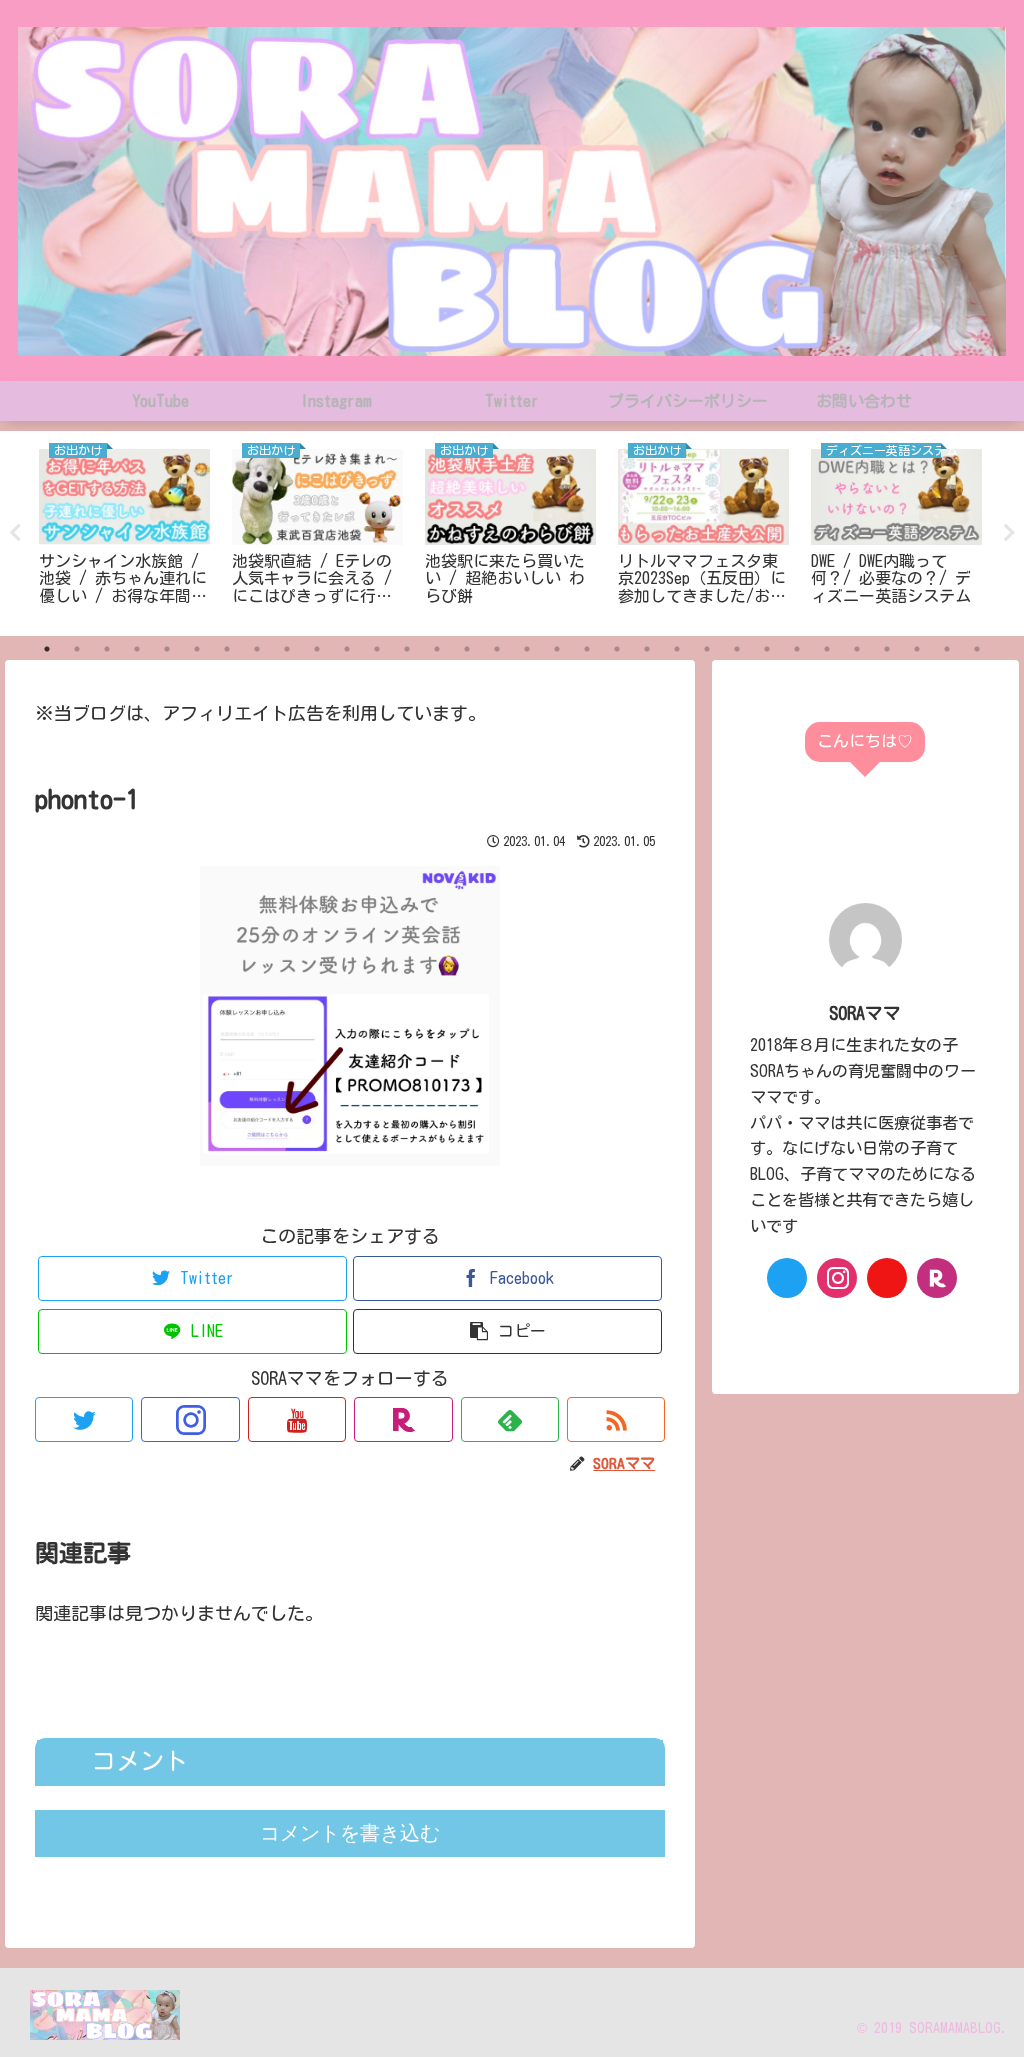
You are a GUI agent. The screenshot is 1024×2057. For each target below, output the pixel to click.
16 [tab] (497, 649)
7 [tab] (227, 649)
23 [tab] (707, 649)
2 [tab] (77, 649)
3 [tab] (107, 649)
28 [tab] (857, 649)
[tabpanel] (124, 530)
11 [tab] (347, 649)
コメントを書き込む (350, 1833)
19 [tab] (587, 649)
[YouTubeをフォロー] (297, 1419)
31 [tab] (947, 649)
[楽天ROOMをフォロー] (403, 1419)
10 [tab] (317, 649)
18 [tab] (557, 649)
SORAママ (865, 1013)
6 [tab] (197, 649)
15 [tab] (467, 649)
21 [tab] (647, 649)
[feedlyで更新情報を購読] (510, 1419)
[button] (507, 1331)
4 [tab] (137, 649)
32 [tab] (977, 649)
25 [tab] (767, 649)
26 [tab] (797, 649)
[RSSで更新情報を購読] (616, 1419)
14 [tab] (437, 649)
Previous (15, 533)
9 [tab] (287, 649)
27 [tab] (827, 649)
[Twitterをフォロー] (84, 1419)
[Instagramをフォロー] (190, 1419)
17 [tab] (527, 649)
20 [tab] (617, 649)
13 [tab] (407, 649)
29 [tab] (887, 649)
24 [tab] (737, 649)
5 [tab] (167, 649)
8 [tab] (257, 649)
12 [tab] (377, 649)
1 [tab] (47, 649)
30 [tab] (917, 649)
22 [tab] (677, 649)
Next (1009, 533)
